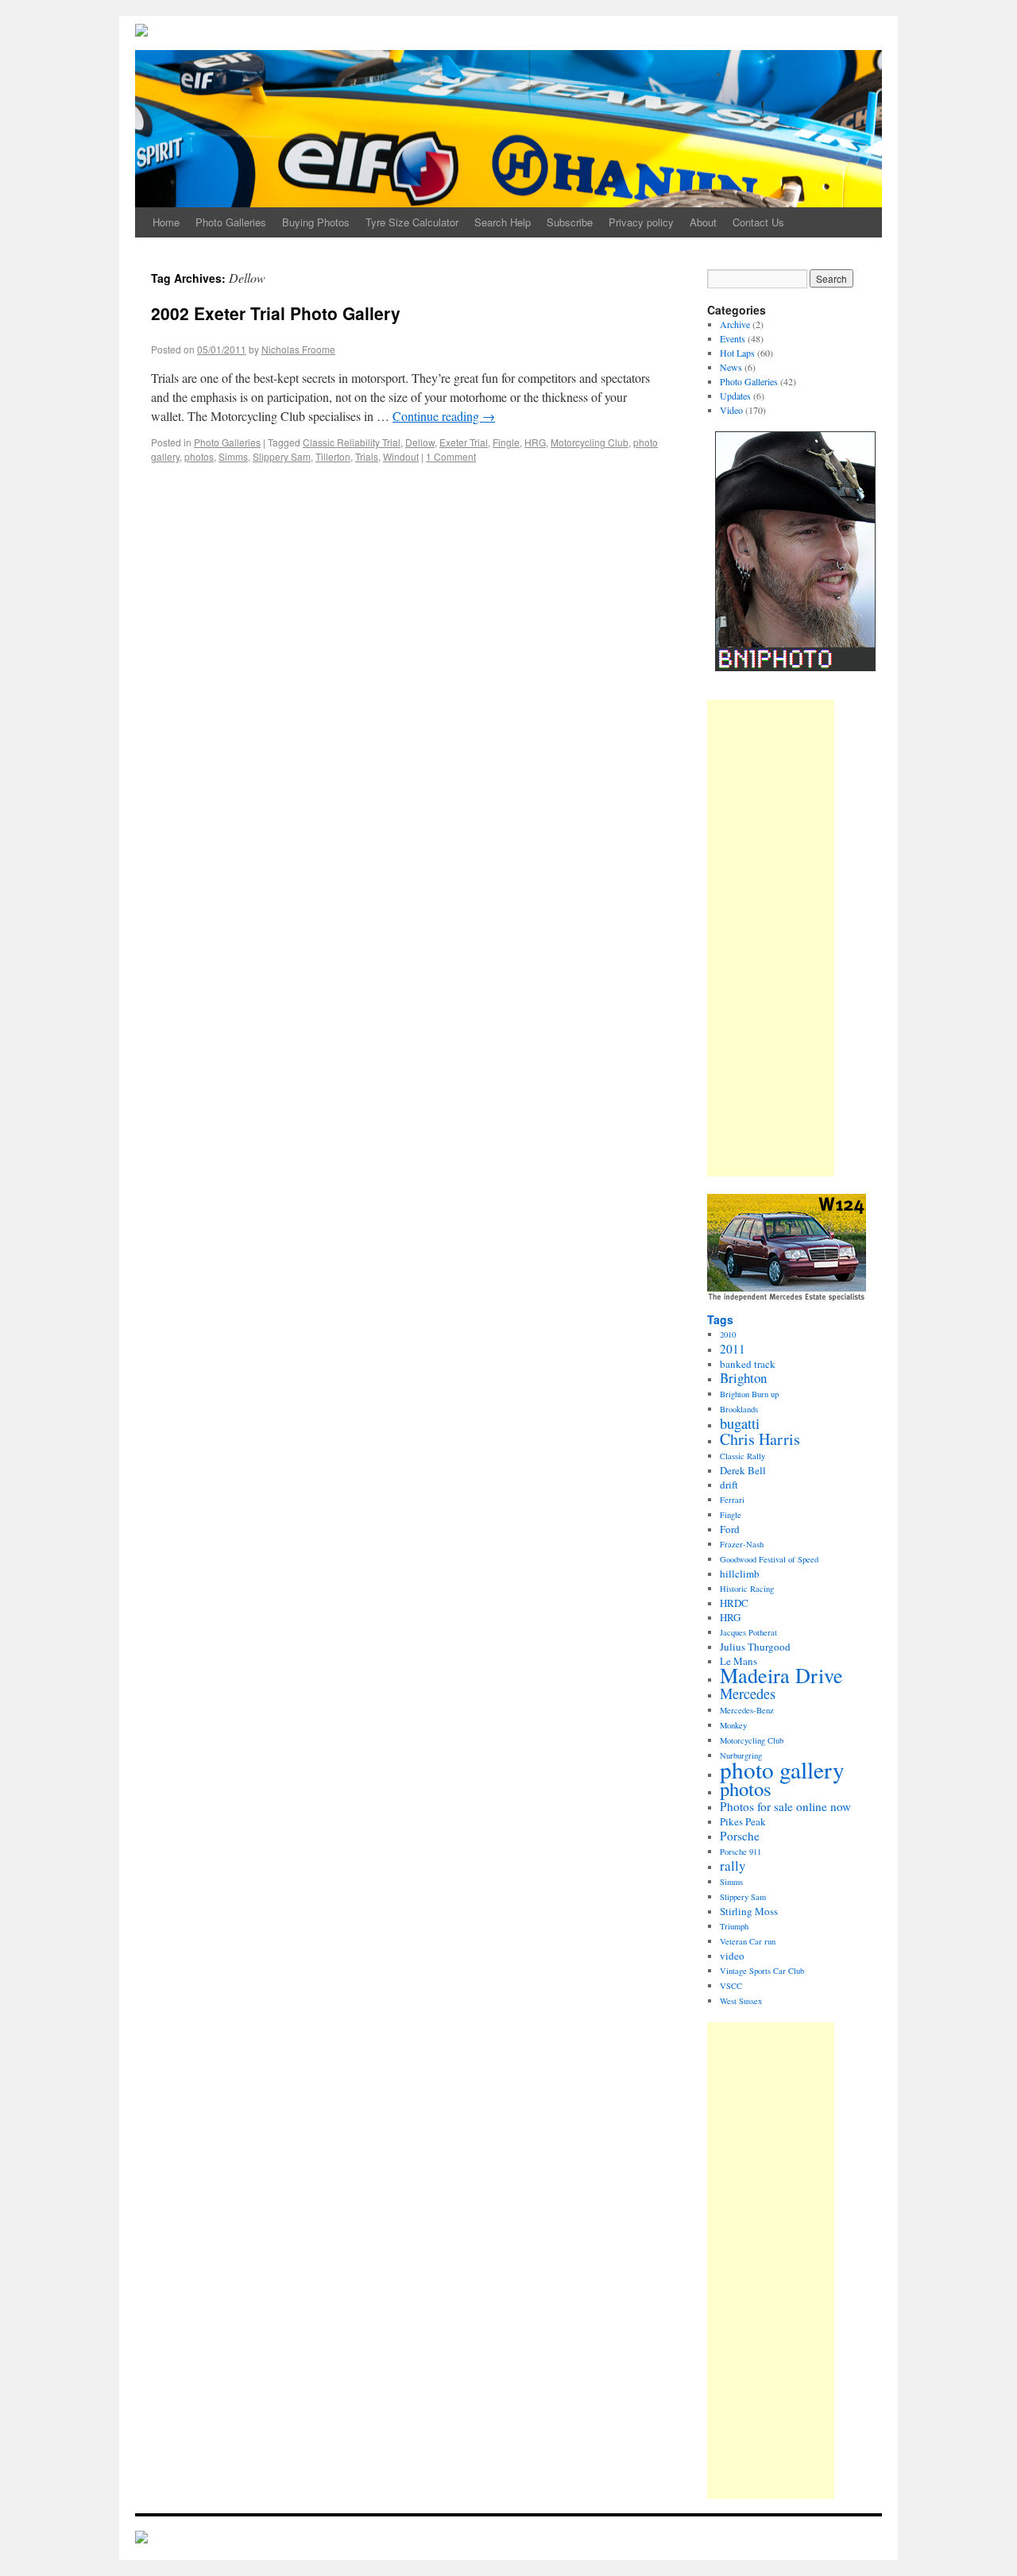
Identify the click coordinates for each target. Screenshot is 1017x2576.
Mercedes (748, 1694)
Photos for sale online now (785, 1806)
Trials (367, 456)
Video (731, 410)
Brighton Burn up (749, 1394)
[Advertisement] (771, 938)
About (703, 222)
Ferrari (732, 1500)
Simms (233, 456)
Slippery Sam (282, 456)
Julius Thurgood (755, 1647)
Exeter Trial (464, 442)
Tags (720, 1319)
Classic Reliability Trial (352, 442)
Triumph (734, 1926)
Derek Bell (743, 1470)
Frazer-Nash (742, 1544)
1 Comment (451, 456)
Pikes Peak (743, 1821)
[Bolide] (141, 2539)
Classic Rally (742, 1456)
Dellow (420, 442)
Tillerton (333, 456)
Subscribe (570, 222)
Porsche (740, 1836)
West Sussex (741, 2001)
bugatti (740, 1423)
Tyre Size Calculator (412, 222)
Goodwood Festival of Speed (769, 1559)
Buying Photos (316, 222)
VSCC (731, 1986)
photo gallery (782, 1769)
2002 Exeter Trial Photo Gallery (276, 313)
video (732, 1956)
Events (733, 338)
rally (733, 1865)
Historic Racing (747, 1589)
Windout (401, 456)
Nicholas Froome (298, 349)
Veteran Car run (748, 1941)
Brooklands (739, 1409)
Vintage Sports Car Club (762, 1971)
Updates (735, 396)
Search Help (503, 222)
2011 (733, 1349)
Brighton (743, 1378)
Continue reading (444, 416)
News (731, 367)
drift (729, 1485)
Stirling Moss (749, 1911)
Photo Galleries (231, 222)
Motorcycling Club (590, 442)
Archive (735, 324)
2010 (728, 1334)
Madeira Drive (781, 1675)
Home (166, 222)
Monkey (733, 1725)
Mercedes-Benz (747, 1710)
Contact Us (758, 222)
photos (199, 456)
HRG (535, 442)
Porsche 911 (741, 1852)
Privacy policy (641, 222)
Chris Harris (760, 1439)
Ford (730, 1529)
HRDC (734, 1603)
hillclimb (740, 1574)
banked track (748, 1364)
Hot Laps (737, 353)
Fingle (506, 442)
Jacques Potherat (748, 1632)
